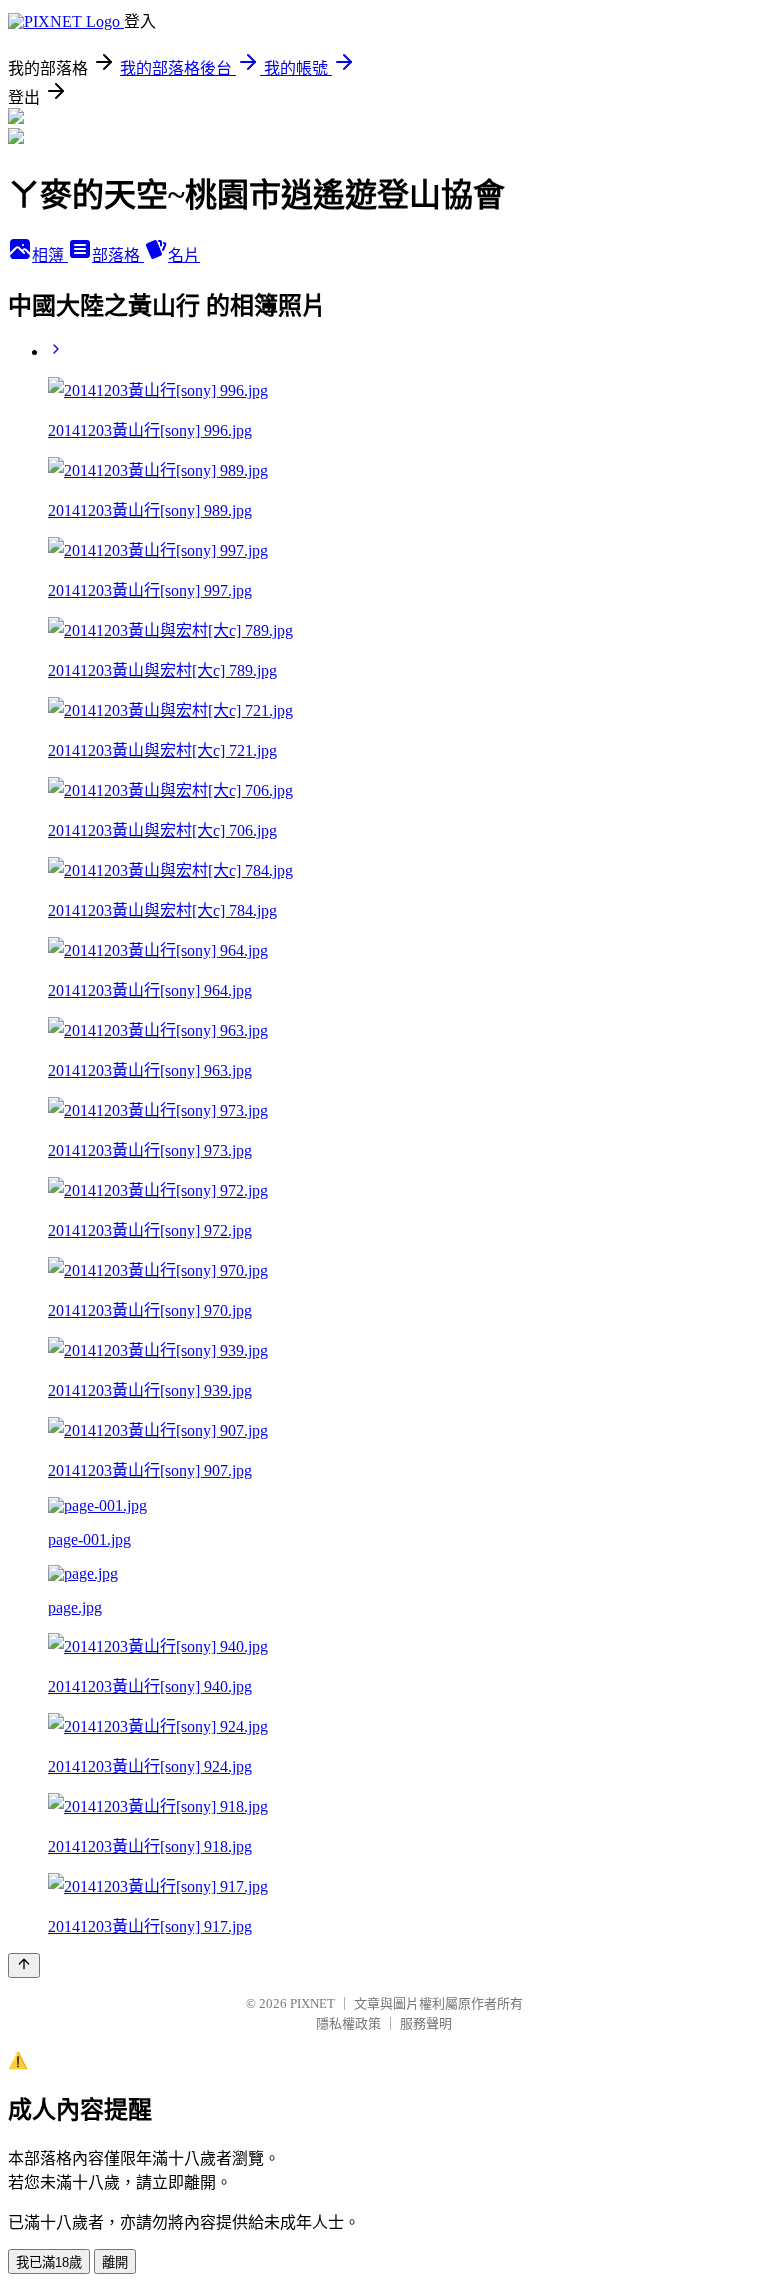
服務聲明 (426, 2023)
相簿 (50, 255)
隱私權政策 (348, 2023)
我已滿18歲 (49, 2262)
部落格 (118, 255)
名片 (184, 255)
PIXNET (312, 2003)
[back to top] (24, 1965)
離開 (115, 2262)
